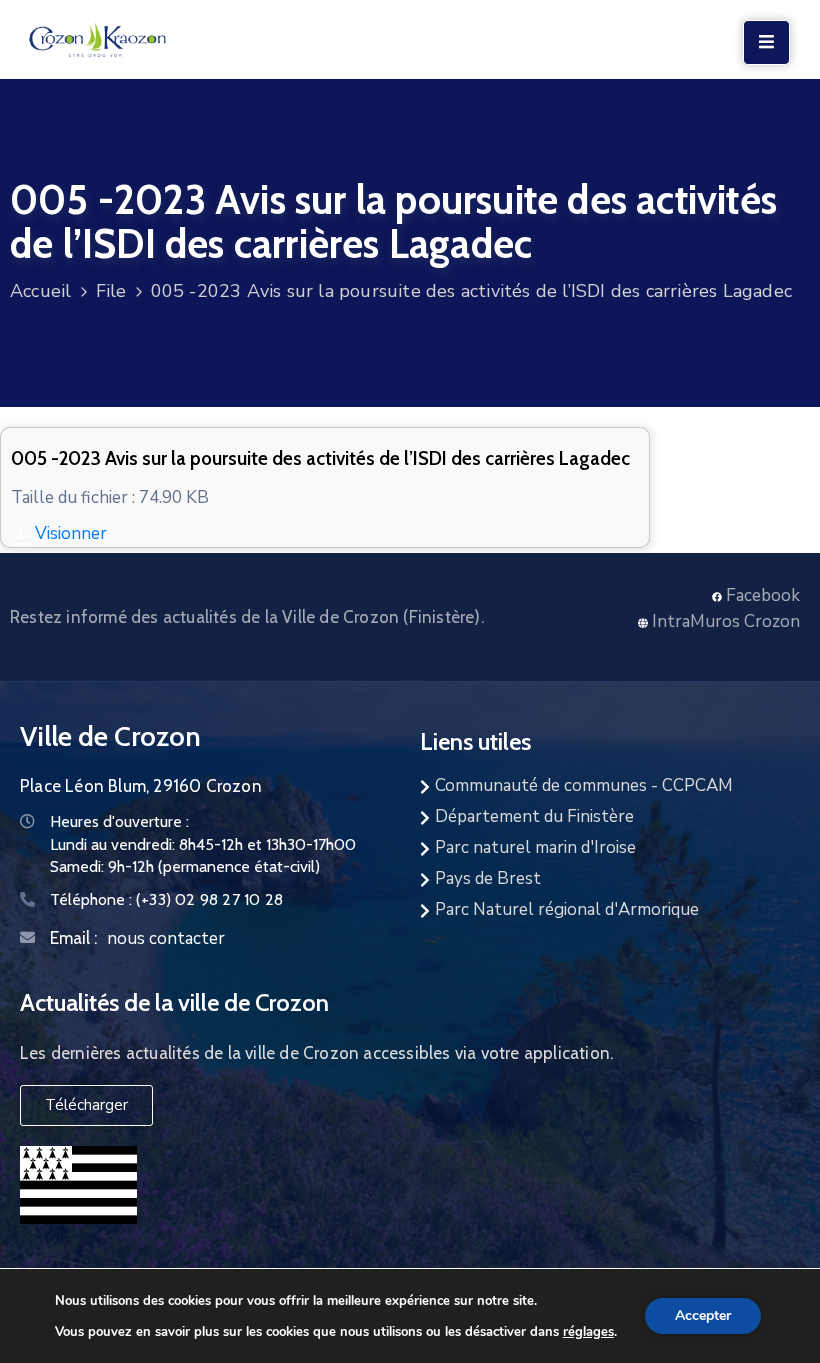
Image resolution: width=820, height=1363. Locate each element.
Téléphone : (166, 899)
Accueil (40, 291)
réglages (588, 1331)
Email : (73, 938)
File (111, 291)
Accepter (703, 1315)
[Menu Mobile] (766, 42)
